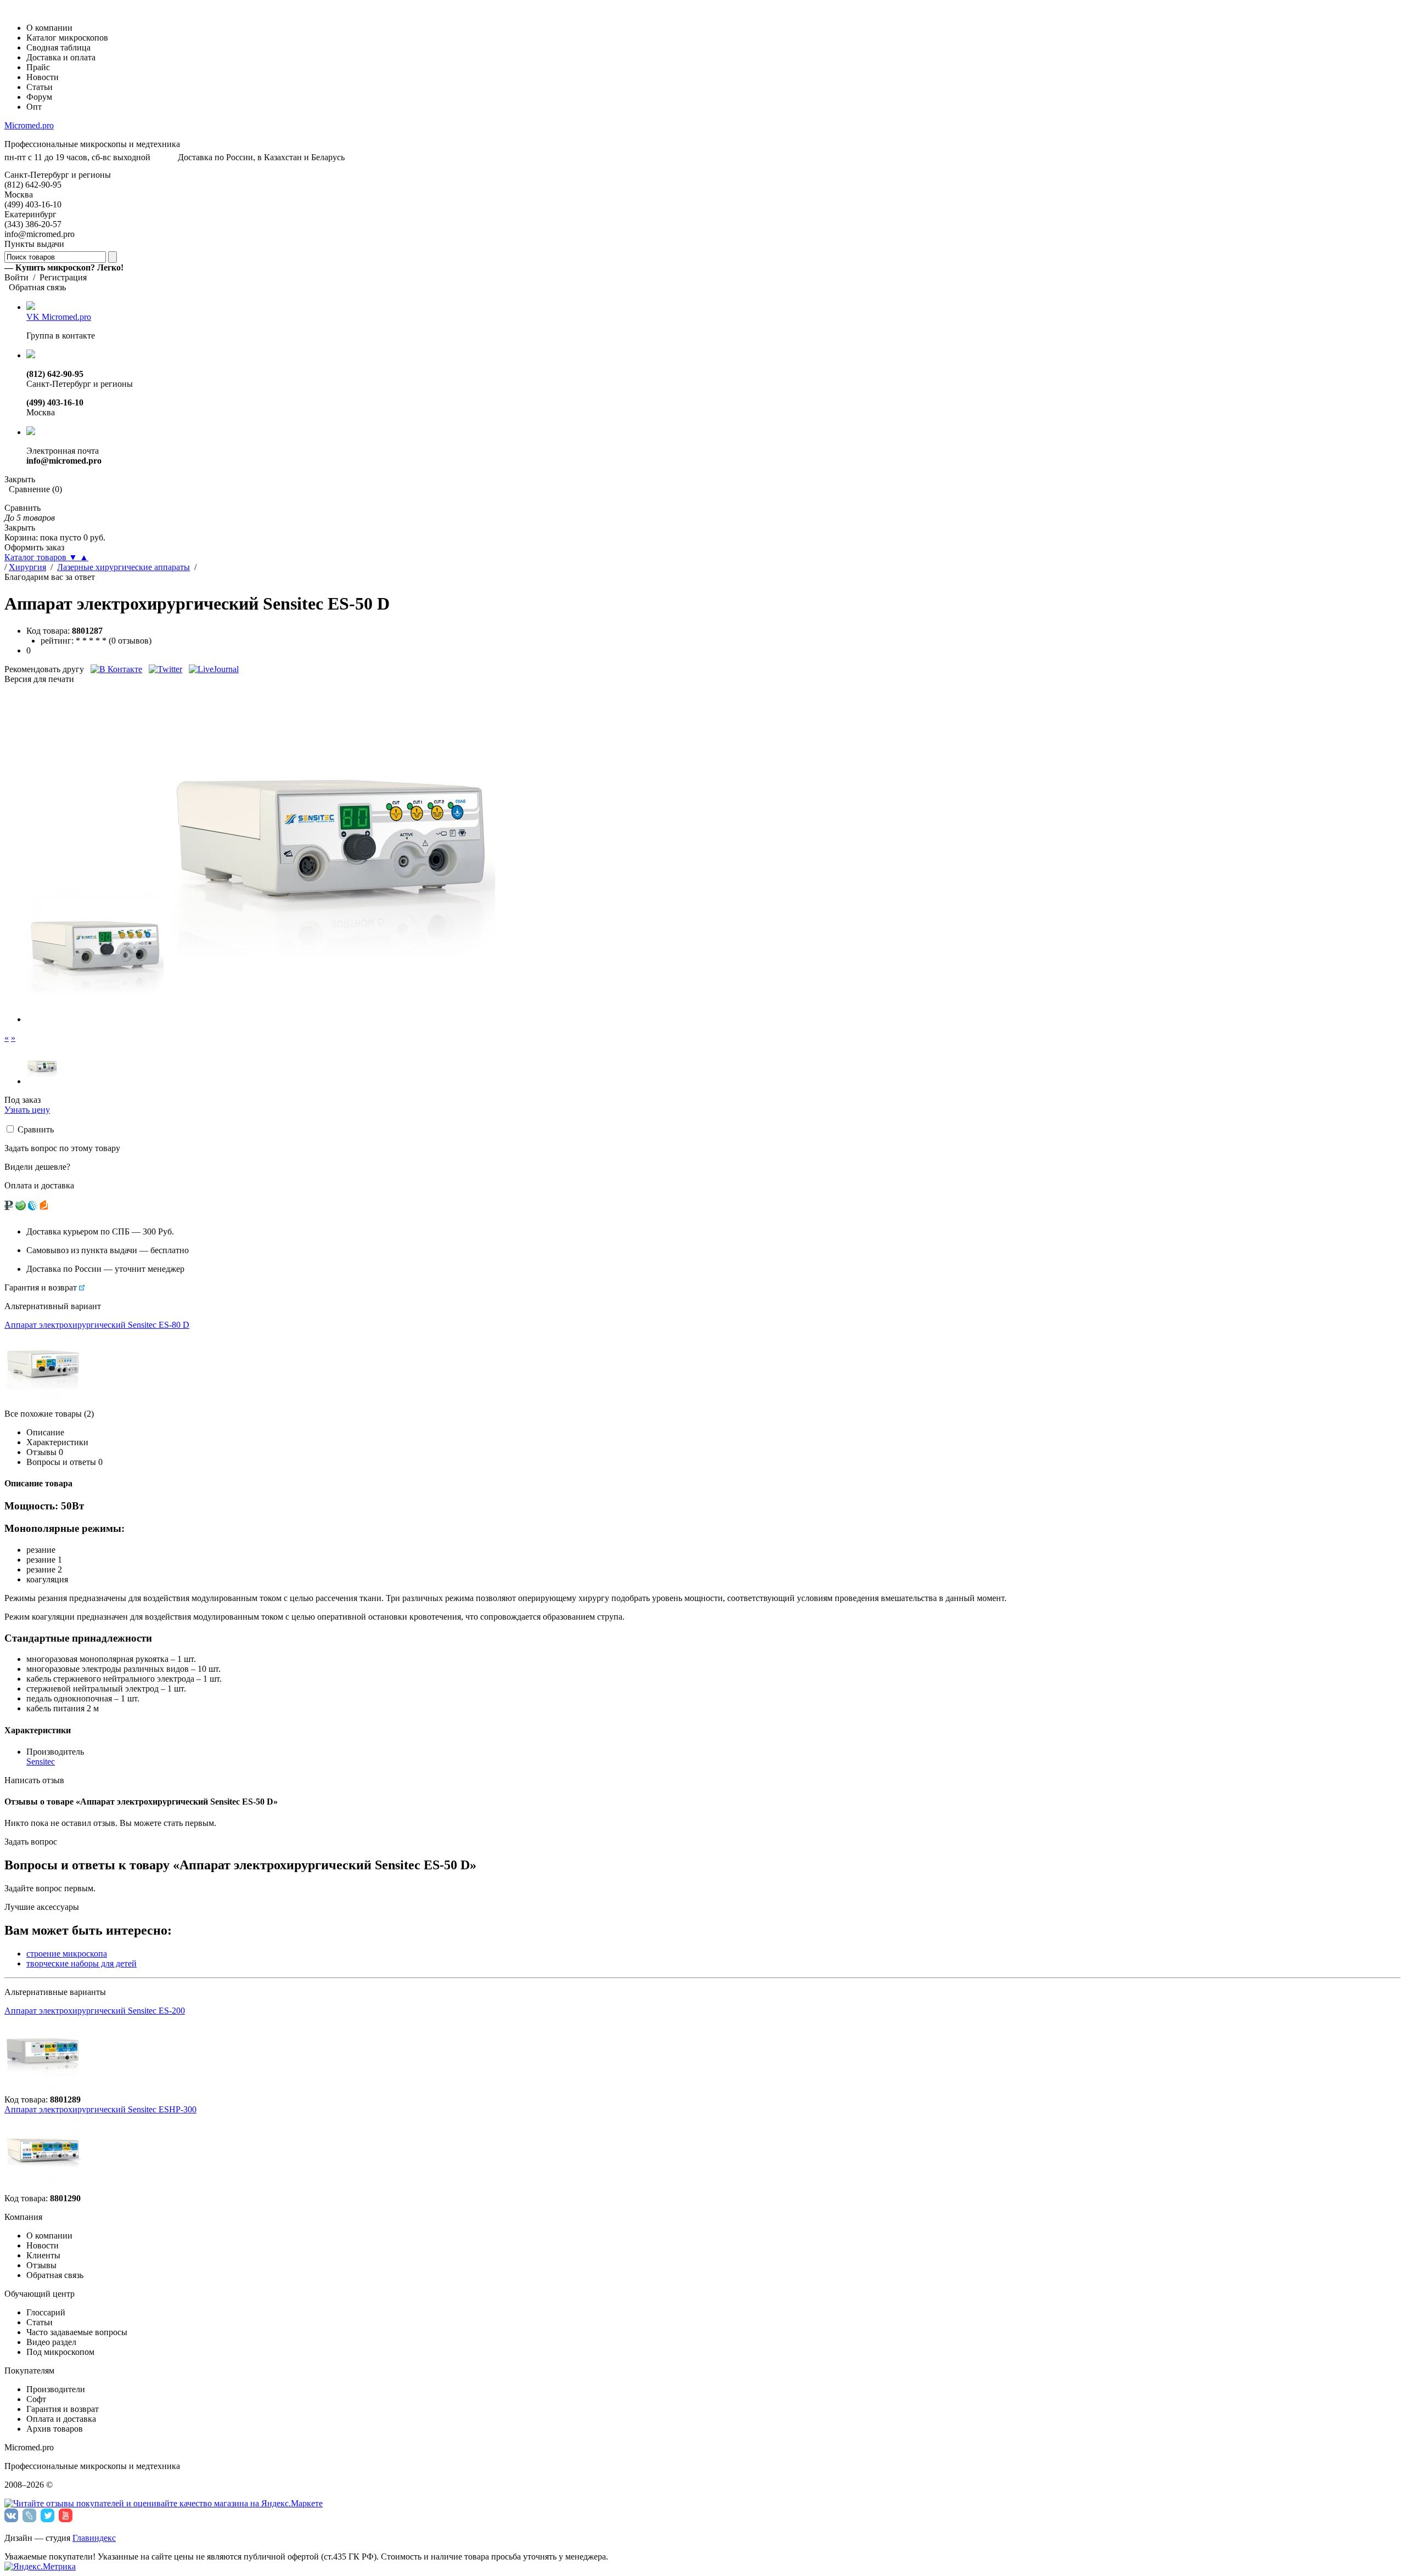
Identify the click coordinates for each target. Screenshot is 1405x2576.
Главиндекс (94, 2538)
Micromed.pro (29, 125)
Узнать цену (27, 1110)
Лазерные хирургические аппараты (123, 567)
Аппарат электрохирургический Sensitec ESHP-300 (100, 2109)
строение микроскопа (67, 1954)
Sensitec (41, 1762)
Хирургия (27, 567)
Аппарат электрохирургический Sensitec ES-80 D (97, 1325)
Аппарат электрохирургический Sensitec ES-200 (95, 2011)
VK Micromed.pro (59, 317)
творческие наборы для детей (82, 1963)
